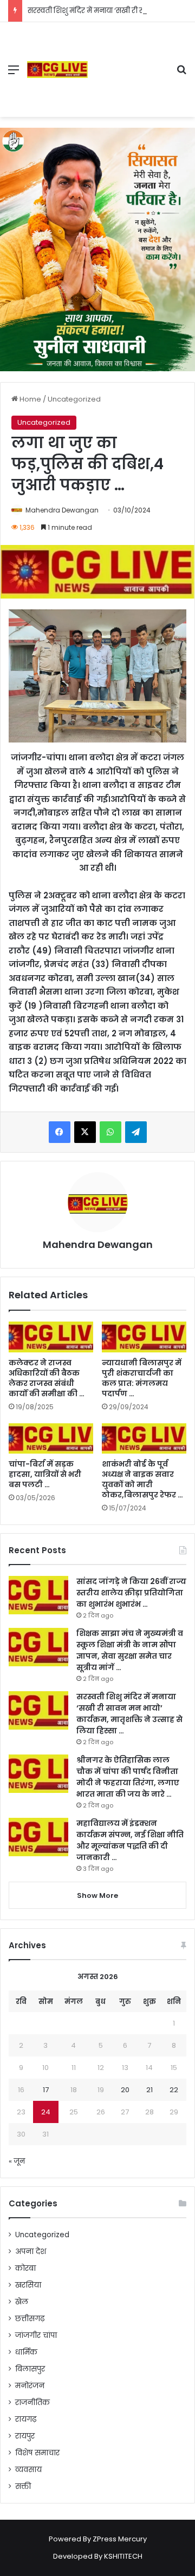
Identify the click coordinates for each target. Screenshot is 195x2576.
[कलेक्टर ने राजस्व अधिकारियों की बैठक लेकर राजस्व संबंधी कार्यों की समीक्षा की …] (51, 1337)
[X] (85, 1132)
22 (174, 2090)
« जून (17, 2161)
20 (125, 2090)
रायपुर (25, 2436)
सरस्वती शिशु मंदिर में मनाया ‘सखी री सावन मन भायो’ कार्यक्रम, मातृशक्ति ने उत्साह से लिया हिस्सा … (129, 1714)
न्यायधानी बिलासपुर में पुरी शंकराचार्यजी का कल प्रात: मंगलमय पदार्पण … (142, 1378)
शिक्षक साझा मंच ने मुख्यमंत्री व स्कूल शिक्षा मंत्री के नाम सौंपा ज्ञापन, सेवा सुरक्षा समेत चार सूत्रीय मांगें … (130, 1650)
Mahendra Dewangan (62, 510)
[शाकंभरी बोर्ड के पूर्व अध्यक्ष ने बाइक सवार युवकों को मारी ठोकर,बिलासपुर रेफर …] (144, 1439)
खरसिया (28, 2285)
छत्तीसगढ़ (30, 2319)
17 (46, 2090)
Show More (97, 1895)
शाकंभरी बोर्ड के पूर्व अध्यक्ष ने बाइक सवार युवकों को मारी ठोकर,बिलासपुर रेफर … (142, 1479)
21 (149, 2090)
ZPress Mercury (120, 2539)
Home (30, 399)
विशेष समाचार (37, 2453)
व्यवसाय (28, 2470)
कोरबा (25, 2268)
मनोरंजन (30, 2386)
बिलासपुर (30, 2369)
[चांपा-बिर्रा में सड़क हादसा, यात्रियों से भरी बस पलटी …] (51, 1439)
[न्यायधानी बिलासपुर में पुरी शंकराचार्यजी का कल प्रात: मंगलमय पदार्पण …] (144, 1337)
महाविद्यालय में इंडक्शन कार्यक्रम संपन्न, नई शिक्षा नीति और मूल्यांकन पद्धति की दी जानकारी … (130, 1840)
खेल (22, 2302)
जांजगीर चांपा (36, 2335)
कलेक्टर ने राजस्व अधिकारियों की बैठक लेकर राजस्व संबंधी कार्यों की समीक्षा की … (47, 1378)
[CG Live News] (57, 70)
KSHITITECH (123, 2556)
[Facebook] (60, 1132)
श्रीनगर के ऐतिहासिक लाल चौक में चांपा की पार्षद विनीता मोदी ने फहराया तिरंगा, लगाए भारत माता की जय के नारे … (128, 1777)
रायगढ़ (26, 2419)
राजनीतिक (32, 2403)
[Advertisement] (128, 61)
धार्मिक (26, 2352)
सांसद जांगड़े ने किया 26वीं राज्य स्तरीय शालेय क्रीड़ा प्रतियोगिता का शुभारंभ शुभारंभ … (131, 1593)
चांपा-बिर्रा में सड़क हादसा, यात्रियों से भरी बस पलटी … (45, 1474)
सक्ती (23, 2486)
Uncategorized (74, 399)
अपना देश (31, 2252)
